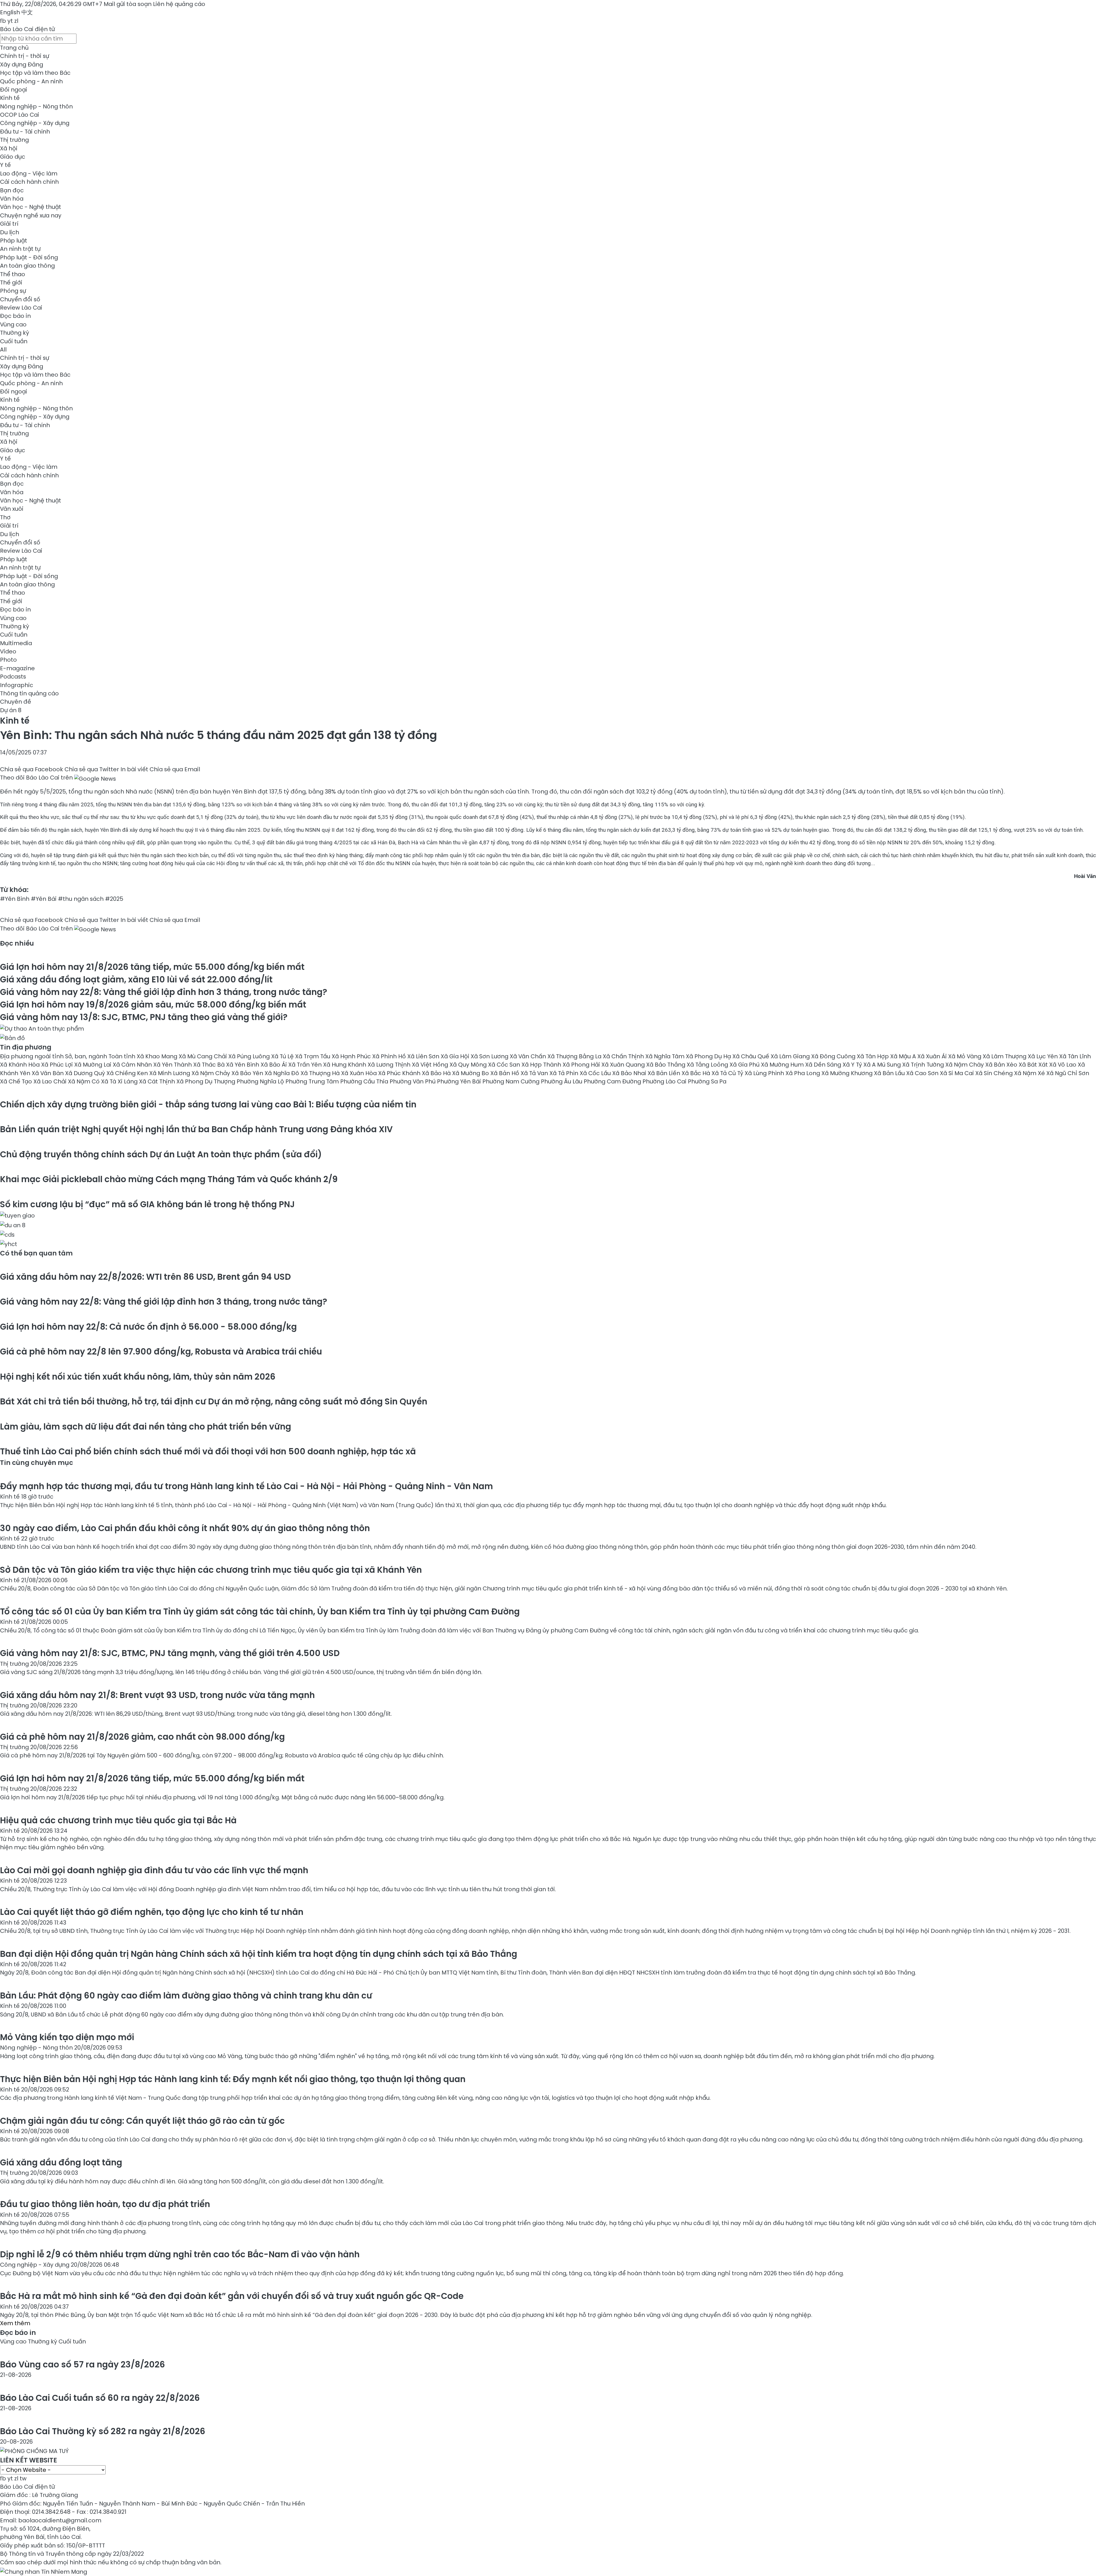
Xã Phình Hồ (390, 1056)
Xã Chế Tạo (17, 1081)
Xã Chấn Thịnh (624, 1056)
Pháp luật (14, 241)
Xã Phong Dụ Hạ (709, 1056)
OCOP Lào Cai (20, 115)
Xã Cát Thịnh (158, 1081)
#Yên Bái (44, 899)
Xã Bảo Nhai (630, 1073)
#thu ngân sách (81, 899)
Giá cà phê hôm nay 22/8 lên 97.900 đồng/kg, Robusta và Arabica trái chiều (161, 1351)
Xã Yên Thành (173, 1065)
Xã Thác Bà (210, 1065)
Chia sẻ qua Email (175, 769)
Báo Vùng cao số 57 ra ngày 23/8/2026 (82, 2364)
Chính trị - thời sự (25, 56)
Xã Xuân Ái (933, 1056)
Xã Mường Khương (848, 1073)
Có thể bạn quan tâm (36, 1253)
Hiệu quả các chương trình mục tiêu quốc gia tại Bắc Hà (118, 1820)
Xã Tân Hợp (874, 1056)
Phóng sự (13, 291)
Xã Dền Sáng (824, 1065)
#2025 (114, 899)
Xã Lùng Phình (765, 1073)
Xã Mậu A (904, 1056)
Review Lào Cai (21, 308)
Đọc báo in (15, 316)
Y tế (5, 165)
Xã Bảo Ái (274, 1065)
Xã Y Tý (853, 1065)
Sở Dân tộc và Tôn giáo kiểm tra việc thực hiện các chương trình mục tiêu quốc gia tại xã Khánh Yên (211, 1570)
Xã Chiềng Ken (128, 1073)
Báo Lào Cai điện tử (27, 29)
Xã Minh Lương (170, 1073)
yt (10, 21)
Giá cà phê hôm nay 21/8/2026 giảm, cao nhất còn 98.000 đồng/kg (142, 1737)
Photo (8, 660)
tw (23, 2478)
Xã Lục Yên (1043, 1056)
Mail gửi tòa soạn (128, 4)
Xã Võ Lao (1063, 1065)
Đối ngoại (14, 90)
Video (8, 651)
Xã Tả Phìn (565, 1073)
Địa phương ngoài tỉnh (33, 1056)
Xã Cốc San (505, 1065)
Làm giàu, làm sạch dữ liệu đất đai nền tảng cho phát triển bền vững (146, 1427)
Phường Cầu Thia (365, 1081)
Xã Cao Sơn (923, 1073)
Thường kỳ (15, 333)
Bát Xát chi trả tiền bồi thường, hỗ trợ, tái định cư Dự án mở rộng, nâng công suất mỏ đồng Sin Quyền (214, 1401)
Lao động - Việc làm (29, 173)
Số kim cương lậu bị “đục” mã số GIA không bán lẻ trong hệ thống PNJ (147, 1204)
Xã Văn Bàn (48, 1073)
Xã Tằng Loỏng (708, 1065)
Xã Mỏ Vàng (965, 1056)
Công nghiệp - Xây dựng (35, 123)
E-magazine (17, 668)
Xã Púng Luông (250, 1056)
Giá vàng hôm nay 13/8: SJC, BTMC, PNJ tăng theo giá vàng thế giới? (144, 1017)
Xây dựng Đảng (22, 64)
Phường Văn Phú (413, 1081)
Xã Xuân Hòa (360, 1073)
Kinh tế (10, 98)
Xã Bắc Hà (697, 1073)
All (3, 350)
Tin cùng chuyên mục (37, 1463)
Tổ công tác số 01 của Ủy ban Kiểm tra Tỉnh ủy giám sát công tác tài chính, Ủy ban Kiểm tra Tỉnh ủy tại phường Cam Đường (260, 1611)
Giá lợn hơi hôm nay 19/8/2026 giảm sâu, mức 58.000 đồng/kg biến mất (153, 1005)
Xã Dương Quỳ (86, 1073)
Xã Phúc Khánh (400, 1073)
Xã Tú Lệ (283, 1056)
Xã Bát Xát (1034, 1065)
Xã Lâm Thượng (1005, 1056)
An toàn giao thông (27, 266)
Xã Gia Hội (456, 1056)
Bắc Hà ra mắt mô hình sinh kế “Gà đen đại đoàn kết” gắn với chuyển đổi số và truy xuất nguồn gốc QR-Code (232, 2296)
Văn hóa (12, 199)
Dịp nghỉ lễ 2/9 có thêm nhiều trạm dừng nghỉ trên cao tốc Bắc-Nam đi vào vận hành (180, 2254)
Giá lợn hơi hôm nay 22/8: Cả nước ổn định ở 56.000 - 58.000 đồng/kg (148, 1327)
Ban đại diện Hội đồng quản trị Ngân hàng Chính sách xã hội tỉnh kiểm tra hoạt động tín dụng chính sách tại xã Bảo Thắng (259, 1954)
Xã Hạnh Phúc (352, 1056)
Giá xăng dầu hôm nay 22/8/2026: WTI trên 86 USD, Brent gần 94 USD (145, 1277)
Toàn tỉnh (123, 1056)
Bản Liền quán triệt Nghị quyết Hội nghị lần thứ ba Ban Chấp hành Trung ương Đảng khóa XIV (196, 1129)
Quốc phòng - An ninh (31, 81)
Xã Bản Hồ (505, 1073)
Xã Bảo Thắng (666, 1065)
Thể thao (13, 274)
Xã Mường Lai (93, 1065)
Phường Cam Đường (613, 1081)
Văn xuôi (12, 509)
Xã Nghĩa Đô (283, 1073)
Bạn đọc (12, 190)
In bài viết (134, 769)
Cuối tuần (14, 341)
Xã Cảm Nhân (133, 1065)
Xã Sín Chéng (995, 1073)
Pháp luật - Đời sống (29, 257)
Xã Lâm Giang (791, 1056)
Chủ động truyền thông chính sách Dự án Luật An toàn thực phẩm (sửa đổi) (161, 1154)
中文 (27, 12)
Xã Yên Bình (243, 1065)
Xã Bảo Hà (437, 1073)
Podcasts (13, 677)
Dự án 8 (11, 710)
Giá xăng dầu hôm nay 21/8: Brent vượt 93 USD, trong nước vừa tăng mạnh (157, 1695)
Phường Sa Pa (707, 1081)
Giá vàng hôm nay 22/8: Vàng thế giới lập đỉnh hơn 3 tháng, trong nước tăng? (164, 992)
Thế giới (11, 282)
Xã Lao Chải (51, 1081)
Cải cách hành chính (29, 182)
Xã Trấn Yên (306, 1065)
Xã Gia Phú (745, 1065)
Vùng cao (13, 324)
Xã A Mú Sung (883, 1065)
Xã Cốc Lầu (596, 1073)
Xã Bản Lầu (890, 1073)
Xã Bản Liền (665, 1073)
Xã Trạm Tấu (313, 1056)
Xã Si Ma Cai (958, 1073)
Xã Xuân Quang (624, 1065)
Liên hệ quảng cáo (179, 4)
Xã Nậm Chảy (211, 1073)
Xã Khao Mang (158, 1056)
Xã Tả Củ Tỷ (728, 1073)
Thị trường (14, 140)
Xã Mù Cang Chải (204, 1056)
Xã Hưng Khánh (345, 1065)
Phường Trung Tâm (313, 1081)
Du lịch (10, 232)
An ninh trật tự (20, 249)
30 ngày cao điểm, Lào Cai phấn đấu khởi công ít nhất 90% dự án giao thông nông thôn (185, 1528)
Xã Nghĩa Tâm (666, 1056)
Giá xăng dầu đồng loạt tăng (61, 2162)
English (10, 12)
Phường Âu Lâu (562, 1081)
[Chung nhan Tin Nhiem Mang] (44, 2571)
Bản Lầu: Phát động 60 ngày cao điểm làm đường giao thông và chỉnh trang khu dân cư (186, 1995)
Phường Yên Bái (460, 1081)
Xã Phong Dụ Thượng (206, 1081)
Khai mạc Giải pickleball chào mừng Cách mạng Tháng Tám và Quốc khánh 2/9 (169, 1179)
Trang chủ (14, 48)
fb (3, 21)
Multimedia (16, 643)
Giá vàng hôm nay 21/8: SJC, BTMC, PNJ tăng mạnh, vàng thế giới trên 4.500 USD (170, 1653)
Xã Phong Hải (582, 1065)
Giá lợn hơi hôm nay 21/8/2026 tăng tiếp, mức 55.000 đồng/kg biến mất (152, 967)
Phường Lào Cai (665, 1081)
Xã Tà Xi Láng (120, 1081)
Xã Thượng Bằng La (575, 1056)
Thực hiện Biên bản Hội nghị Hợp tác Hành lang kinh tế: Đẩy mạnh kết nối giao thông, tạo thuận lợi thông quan (233, 2079)
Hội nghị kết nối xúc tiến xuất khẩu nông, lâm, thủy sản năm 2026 (138, 1377)
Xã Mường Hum (783, 1065)
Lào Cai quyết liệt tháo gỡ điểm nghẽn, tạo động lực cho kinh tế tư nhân (152, 1912)
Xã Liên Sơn (424, 1056)
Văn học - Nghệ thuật (31, 207)
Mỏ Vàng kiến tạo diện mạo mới (67, 2037)
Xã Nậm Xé (1030, 1073)
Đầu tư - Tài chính (25, 132)
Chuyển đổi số (20, 299)
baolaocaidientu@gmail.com (60, 2520)
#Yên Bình (15, 899)
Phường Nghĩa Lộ (261, 1081)
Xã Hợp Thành (542, 1065)
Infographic (17, 685)
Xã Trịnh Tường (924, 1065)
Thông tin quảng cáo (29, 693)
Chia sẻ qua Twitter (92, 769)
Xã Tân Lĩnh (1075, 1056)
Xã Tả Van (535, 1073)
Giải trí (9, 224)
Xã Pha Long (803, 1073)
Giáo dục (13, 157)
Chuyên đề (16, 702)
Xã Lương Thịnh (390, 1065)
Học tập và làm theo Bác (35, 73)
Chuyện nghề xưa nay (31, 215)
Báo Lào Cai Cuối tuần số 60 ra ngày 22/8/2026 (100, 2398)
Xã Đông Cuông (834, 1056)
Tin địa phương (26, 1047)
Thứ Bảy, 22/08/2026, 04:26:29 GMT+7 (51, 4)
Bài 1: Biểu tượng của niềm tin (208, 1104)
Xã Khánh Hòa (21, 1065)
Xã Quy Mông (469, 1065)
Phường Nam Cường (512, 1081)
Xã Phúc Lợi (58, 1065)
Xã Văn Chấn (529, 1056)
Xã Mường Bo (471, 1073)
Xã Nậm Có (84, 1081)
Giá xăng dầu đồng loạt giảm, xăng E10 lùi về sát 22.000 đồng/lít (136, 979)
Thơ (5, 517)
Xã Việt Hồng (431, 1065)
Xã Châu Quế (752, 1056)
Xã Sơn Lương (490, 1056)
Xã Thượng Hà (321, 1073)
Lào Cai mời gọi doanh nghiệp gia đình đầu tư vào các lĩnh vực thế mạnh (154, 1870)
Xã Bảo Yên (248, 1073)
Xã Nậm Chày (965, 1065)
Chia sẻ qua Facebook (32, 769)
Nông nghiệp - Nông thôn (36, 106)
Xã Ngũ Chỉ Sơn (1068, 1073)
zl (16, 21)
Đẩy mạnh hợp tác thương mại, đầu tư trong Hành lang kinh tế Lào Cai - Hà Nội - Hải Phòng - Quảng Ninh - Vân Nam (246, 1486)
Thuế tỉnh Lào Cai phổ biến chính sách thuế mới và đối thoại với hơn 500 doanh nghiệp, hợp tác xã (208, 1451)
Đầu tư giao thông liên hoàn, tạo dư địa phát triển (105, 2204)
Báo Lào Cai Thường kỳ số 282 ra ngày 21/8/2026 (103, 2431)
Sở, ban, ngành (87, 1056)
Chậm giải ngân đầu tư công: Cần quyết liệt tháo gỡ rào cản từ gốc (142, 2121)
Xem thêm (15, 2323)
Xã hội (9, 148)
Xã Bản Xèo (1002, 1065)
